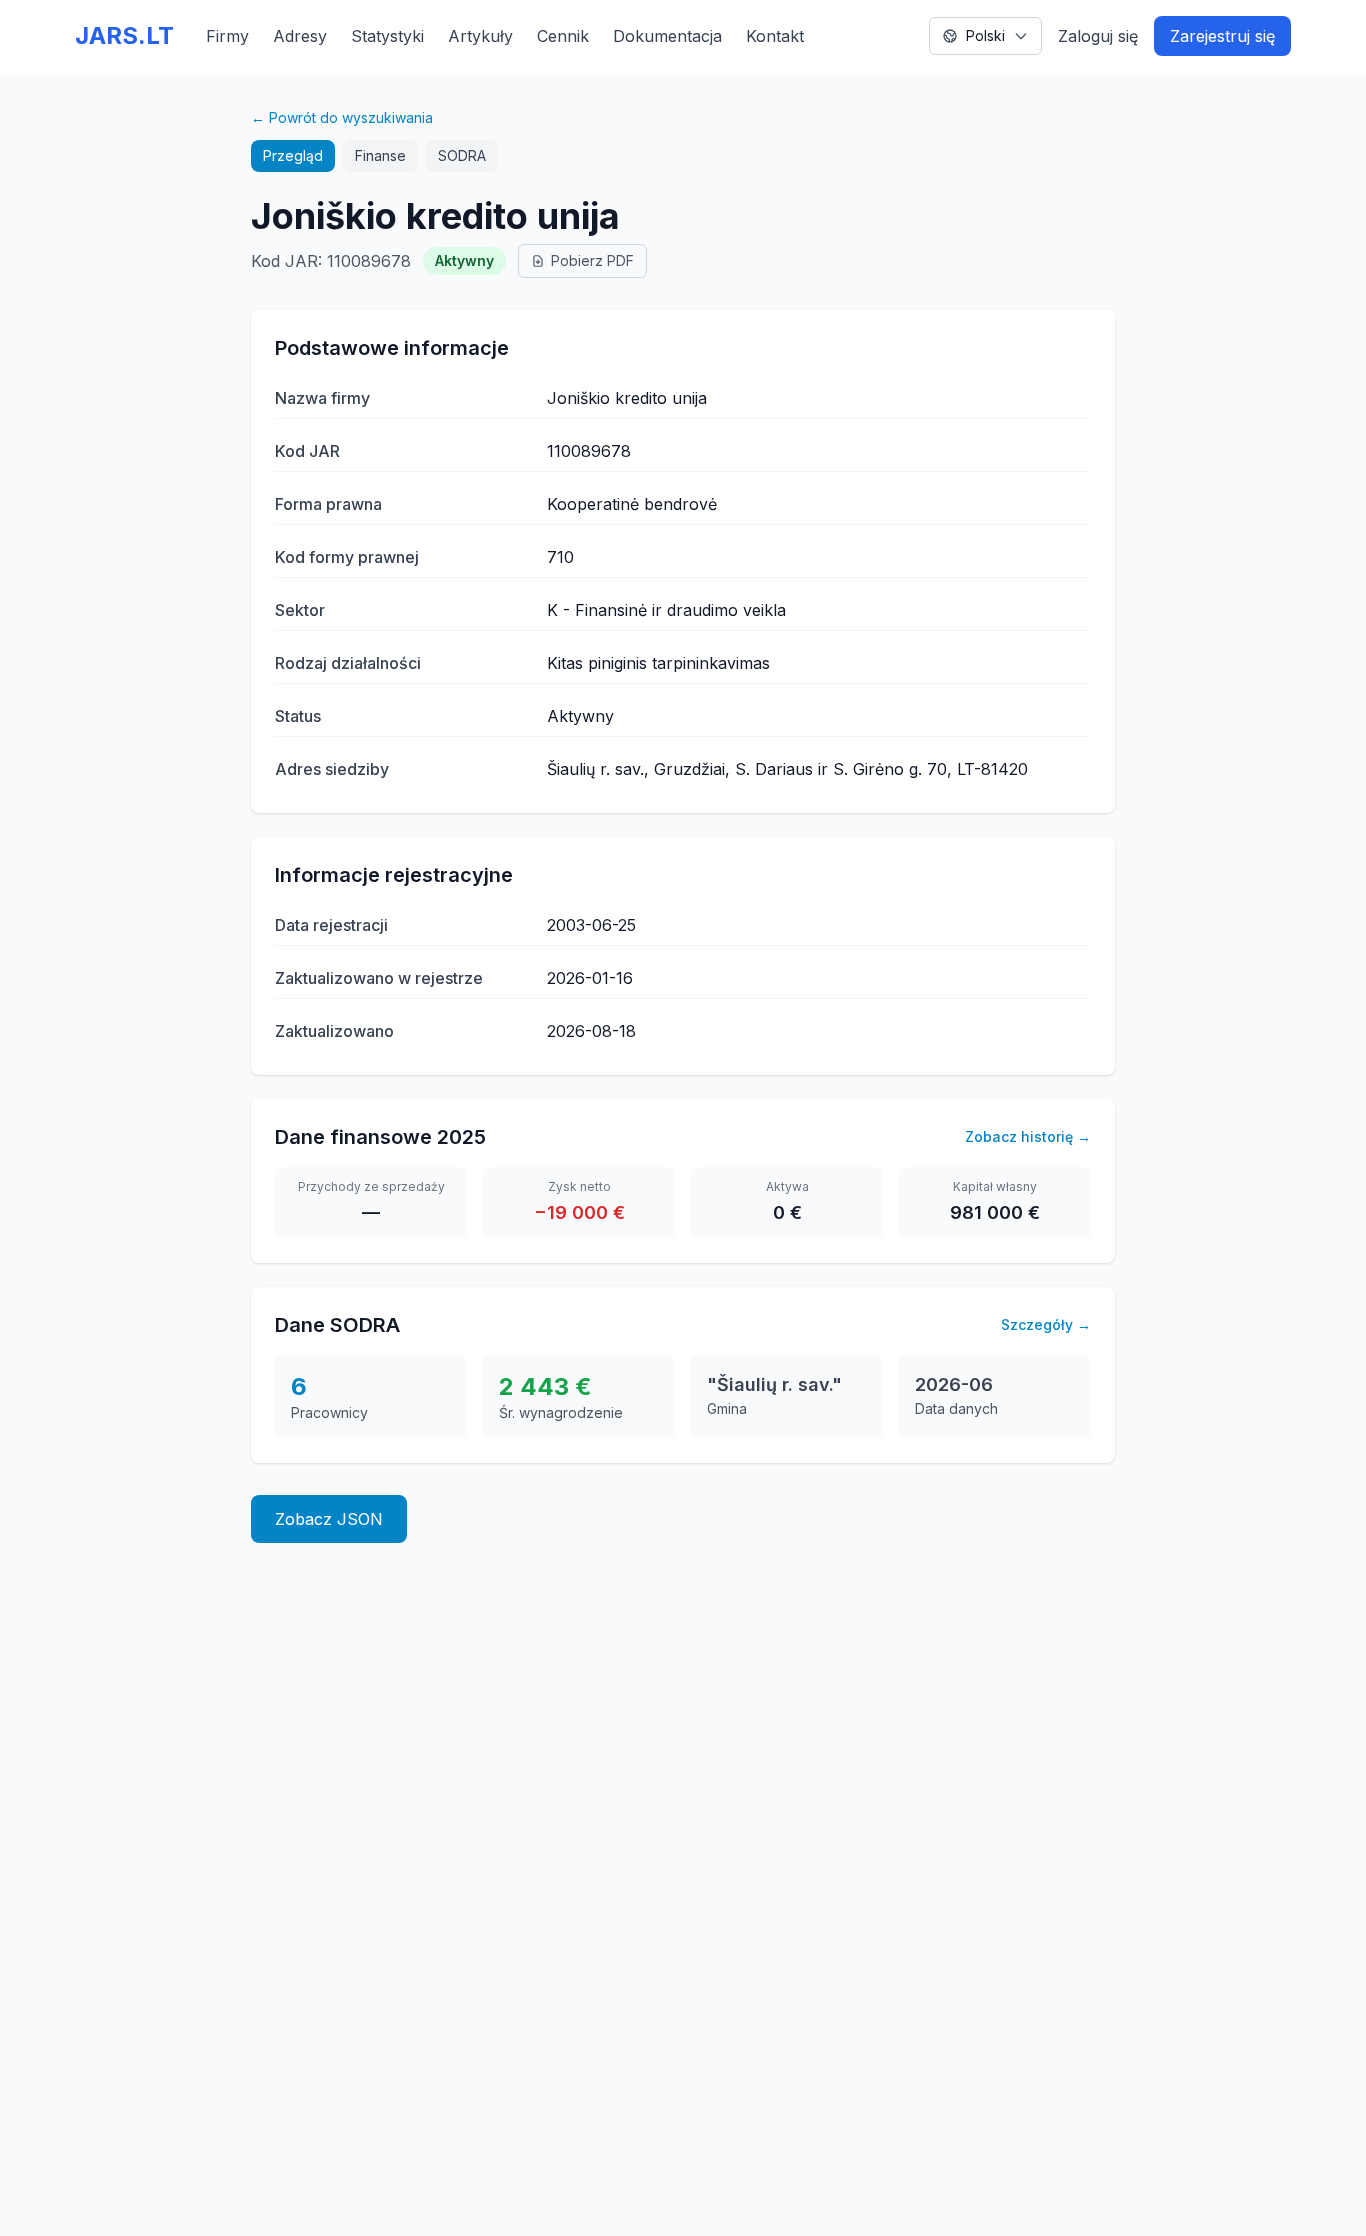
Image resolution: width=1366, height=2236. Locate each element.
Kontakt (775, 36)
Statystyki (387, 36)
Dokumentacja (667, 36)
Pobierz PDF (592, 260)
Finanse (380, 155)
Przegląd (293, 155)
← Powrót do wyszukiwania (342, 117)
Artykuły (480, 36)
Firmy (227, 36)
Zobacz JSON (329, 1519)
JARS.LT (124, 35)
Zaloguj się (1098, 36)
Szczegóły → (1046, 1324)
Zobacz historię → (1028, 1136)
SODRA (462, 155)
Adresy (300, 36)
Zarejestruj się (1222, 36)
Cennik (563, 36)
